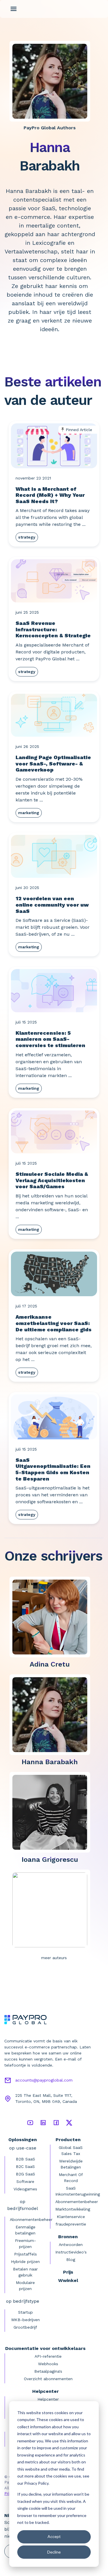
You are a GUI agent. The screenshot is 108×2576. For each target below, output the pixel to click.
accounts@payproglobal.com (44, 2080)
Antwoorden (71, 2245)
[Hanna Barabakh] (52, 1714)
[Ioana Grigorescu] (52, 1812)
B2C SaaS (25, 2166)
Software (25, 2181)
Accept (54, 2536)
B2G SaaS (25, 2174)
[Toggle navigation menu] (14, 9)
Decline (54, 2552)
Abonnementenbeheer (31, 2219)
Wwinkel (68, 2280)
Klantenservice (71, 2217)
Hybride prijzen (25, 2262)
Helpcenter (48, 2399)
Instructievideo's (71, 2252)
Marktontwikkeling (73, 2209)
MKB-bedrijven (25, 2320)
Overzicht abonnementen (48, 2379)
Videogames (25, 2189)
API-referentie (48, 2356)
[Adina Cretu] (52, 1617)
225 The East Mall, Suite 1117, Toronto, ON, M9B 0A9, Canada (46, 2098)
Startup (25, 2312)
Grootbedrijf (25, 2327)
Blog (71, 2260)
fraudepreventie (71, 2224)
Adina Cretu (50, 1664)
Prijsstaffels (25, 2254)
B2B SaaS (25, 2159)
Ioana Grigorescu (50, 1860)
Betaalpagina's (48, 2371)
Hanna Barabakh (50, 1762)
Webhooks (48, 2364)
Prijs (68, 2272)
